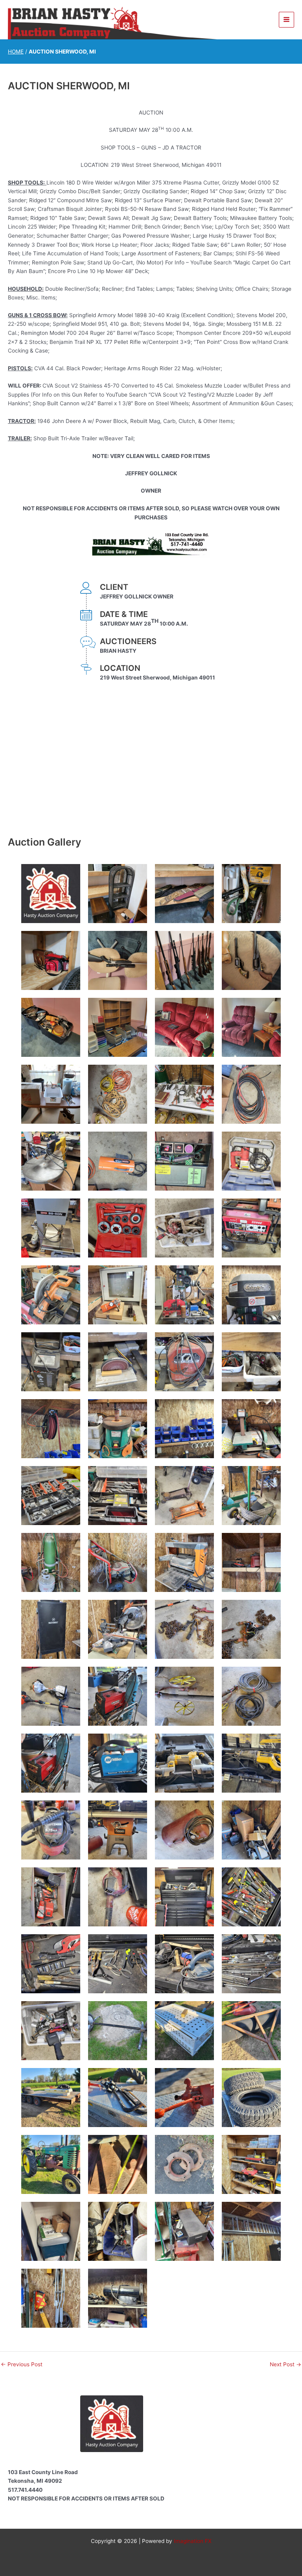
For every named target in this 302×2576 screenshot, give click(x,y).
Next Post (285, 2365)
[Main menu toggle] (287, 20)
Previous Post (22, 2365)
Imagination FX (193, 2541)
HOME (16, 52)
